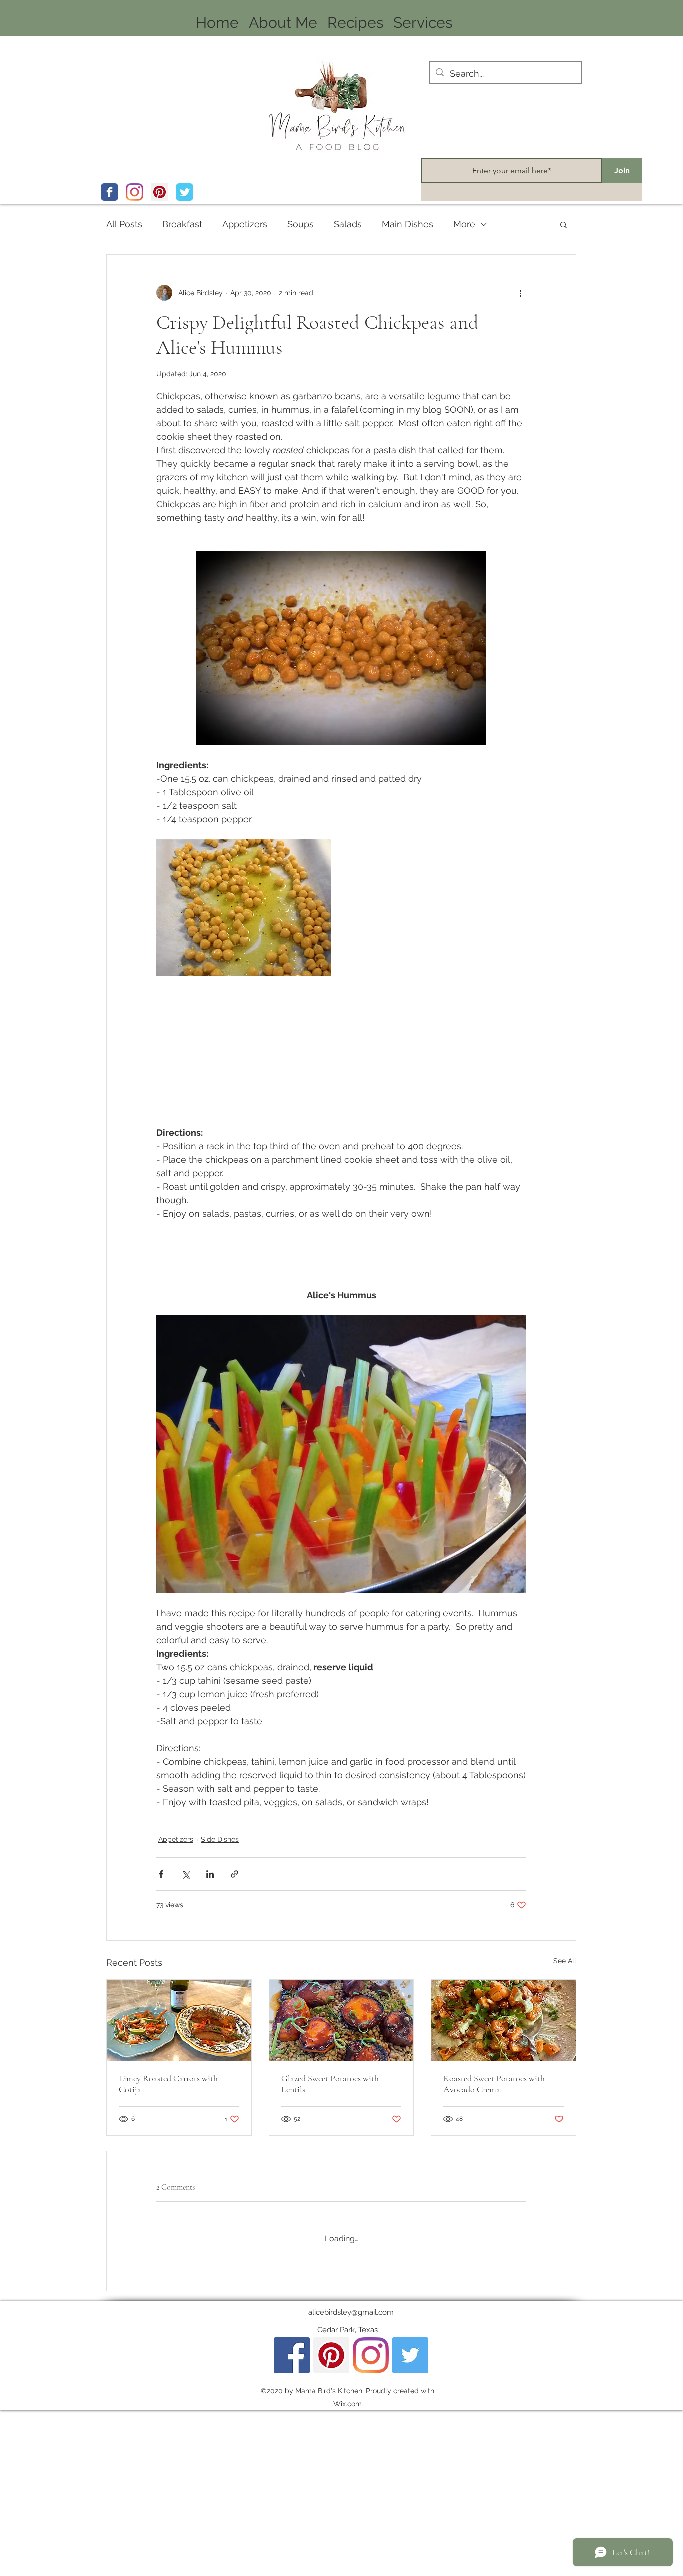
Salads (348, 224)
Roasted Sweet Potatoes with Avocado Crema (494, 2084)
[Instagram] (135, 192)
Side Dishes (220, 1839)
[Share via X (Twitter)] (186, 1874)
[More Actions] (520, 2290)
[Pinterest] (160, 192)
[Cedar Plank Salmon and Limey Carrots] (179, 2020)
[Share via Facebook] (161, 1874)
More (464, 224)
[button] (564, 224)
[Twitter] (410, 2522)
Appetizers (245, 224)
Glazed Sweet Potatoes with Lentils (330, 2084)
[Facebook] (292, 2522)
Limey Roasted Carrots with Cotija (168, 2084)
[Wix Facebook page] (110, 192)
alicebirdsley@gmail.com (351, 2479)
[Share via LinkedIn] (210, 1874)
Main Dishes (408, 224)
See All (565, 1961)
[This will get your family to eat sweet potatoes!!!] (504, 2020)
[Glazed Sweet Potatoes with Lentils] (342, 2020)
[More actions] (520, 293)
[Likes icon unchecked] (187, 2334)
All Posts (124, 224)
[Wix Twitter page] (185, 192)
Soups (301, 224)
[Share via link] (235, 1874)
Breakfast (182, 224)
